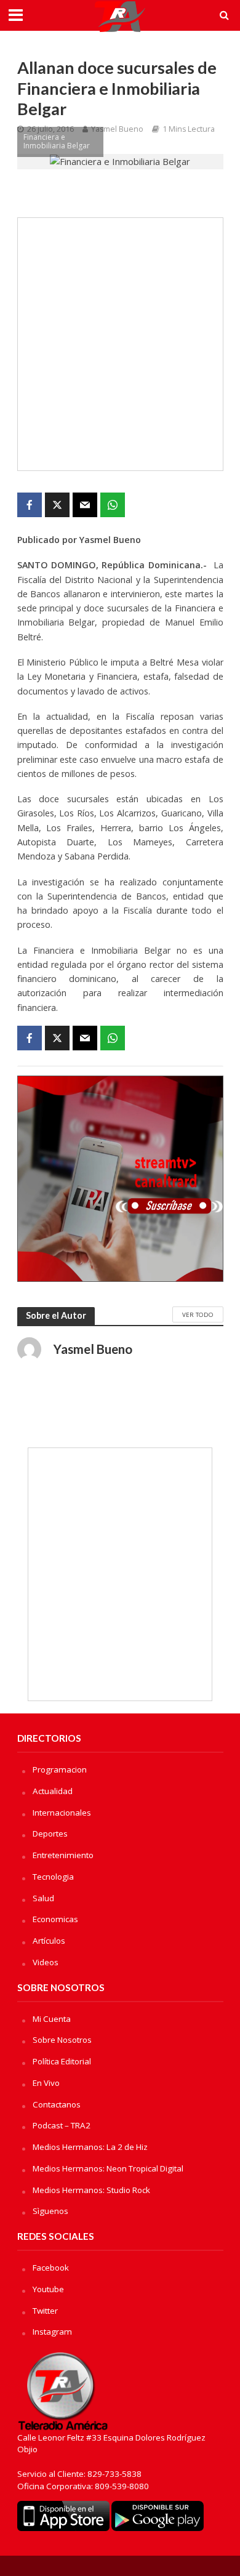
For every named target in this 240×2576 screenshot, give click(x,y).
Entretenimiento (63, 1855)
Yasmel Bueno (117, 129)
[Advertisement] (120, 344)
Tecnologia (53, 1877)
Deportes (50, 1833)
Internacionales (62, 1813)
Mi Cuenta (52, 2019)
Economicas (55, 1919)
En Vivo (46, 2083)
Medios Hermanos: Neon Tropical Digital (108, 2168)
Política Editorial (62, 2061)
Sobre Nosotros (62, 2040)
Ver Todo (198, 1314)
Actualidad (53, 1791)
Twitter (45, 2311)
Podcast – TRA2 (62, 2125)
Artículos (49, 1941)
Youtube (48, 2289)
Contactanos (57, 2104)
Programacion (60, 1769)
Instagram (52, 2332)
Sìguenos (50, 2211)
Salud (43, 1898)
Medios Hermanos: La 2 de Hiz (90, 2147)
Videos (46, 1962)
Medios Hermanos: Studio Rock (91, 2190)
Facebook (51, 2268)
